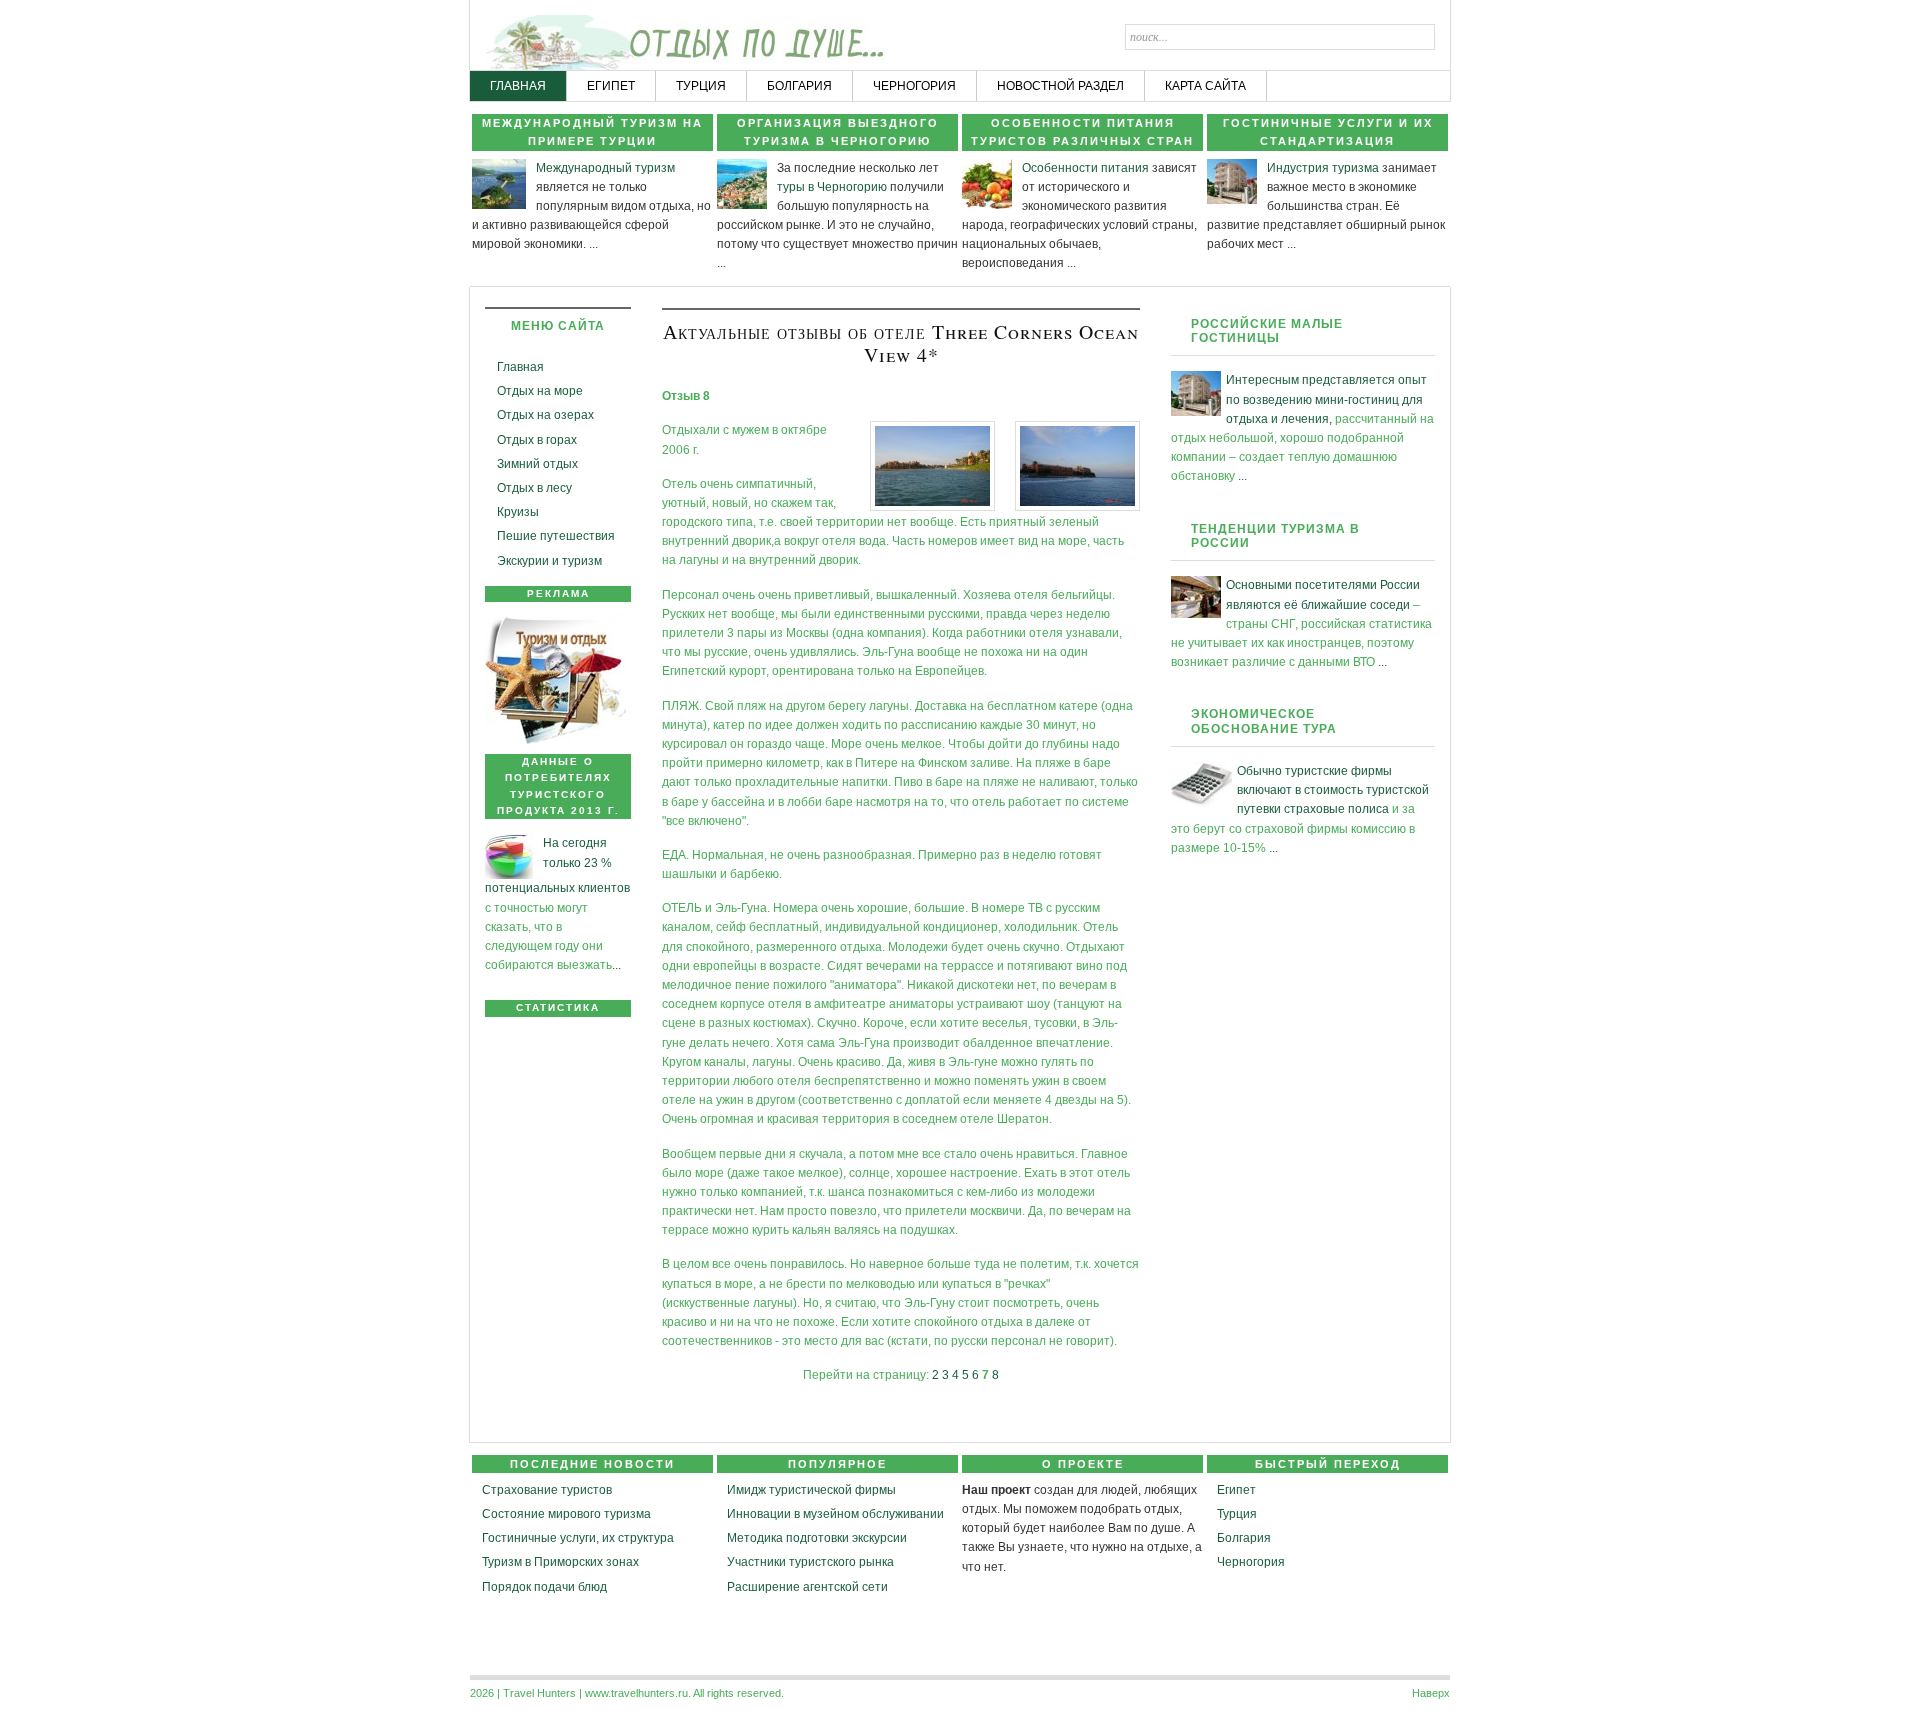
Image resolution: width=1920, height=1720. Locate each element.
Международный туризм (605, 168)
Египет (1236, 1490)
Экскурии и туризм (549, 561)
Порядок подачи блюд (544, 1587)
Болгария (1244, 1538)
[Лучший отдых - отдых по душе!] (547, 36)
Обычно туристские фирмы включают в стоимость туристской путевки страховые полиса (1333, 790)
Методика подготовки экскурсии (817, 1538)
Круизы (518, 512)
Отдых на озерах (545, 415)
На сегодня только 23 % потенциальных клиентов (557, 865)
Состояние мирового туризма (566, 1514)
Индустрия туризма (1323, 168)
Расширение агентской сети (807, 1587)
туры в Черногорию (832, 187)
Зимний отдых (537, 464)
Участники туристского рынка (810, 1562)
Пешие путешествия (556, 536)
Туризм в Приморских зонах (560, 1562)
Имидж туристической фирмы (811, 1490)
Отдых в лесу (534, 488)
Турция (1237, 1514)
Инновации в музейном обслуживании (835, 1514)
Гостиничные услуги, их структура (578, 1538)
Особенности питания (1085, 168)
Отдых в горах (537, 440)
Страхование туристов (547, 1490)
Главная (520, 367)
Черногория (1251, 1562)
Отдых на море (540, 391)
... (593, 244)
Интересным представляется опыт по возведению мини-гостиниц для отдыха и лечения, (1326, 399)
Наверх (1431, 1693)
